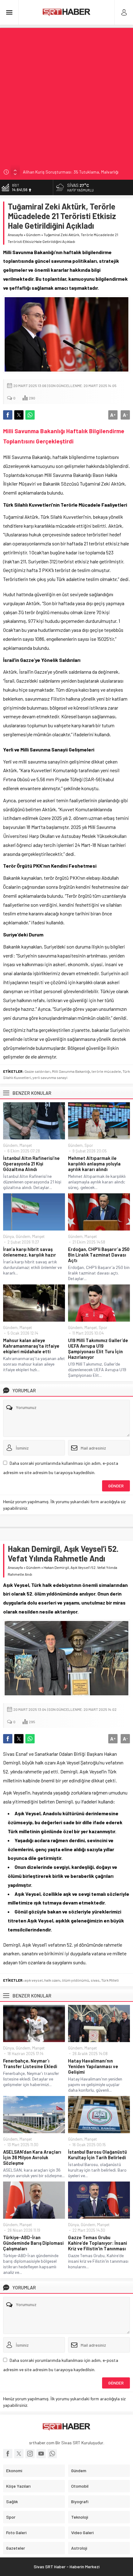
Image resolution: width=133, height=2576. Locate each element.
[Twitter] (19, 2454)
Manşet (26, 1145)
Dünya (9, 1236)
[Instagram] (30, 2454)
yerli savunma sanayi (50, 1077)
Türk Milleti (110, 1980)
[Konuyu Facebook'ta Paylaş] (8, 415)
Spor (89, 1145)
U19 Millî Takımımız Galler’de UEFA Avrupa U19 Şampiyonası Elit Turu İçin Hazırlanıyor (98, 1349)
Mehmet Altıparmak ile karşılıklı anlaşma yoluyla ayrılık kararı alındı (94, 1164)
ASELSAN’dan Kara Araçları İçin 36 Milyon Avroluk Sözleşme (32, 2157)
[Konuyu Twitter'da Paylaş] (19, 415)
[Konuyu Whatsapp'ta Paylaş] (30, 415)
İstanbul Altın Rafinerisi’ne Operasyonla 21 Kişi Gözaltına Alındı (31, 1164)
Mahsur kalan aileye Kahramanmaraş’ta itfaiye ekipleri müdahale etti (31, 1346)
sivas (95, 1980)
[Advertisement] (66, 95)
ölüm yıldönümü (75, 1980)
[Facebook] (8, 2454)
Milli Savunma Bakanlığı (71, 1071)
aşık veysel (34, 1980)
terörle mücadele (106, 1071)
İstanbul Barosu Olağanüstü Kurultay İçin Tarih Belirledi (97, 2155)
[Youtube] (41, 2454)
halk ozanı (52, 1980)
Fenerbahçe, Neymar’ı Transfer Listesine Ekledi (30, 2063)
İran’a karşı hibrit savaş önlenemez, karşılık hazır (30, 1252)
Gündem (33, 235)
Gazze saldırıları (37, 1071)
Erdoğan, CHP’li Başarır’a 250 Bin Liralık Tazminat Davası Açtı (99, 1255)
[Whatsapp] (52, 2454)
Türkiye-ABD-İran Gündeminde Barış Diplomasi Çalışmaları (33, 2243)
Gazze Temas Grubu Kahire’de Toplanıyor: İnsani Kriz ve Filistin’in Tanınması (98, 2243)
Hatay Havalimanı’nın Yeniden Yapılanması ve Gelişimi (93, 2066)
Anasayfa (15, 235)
